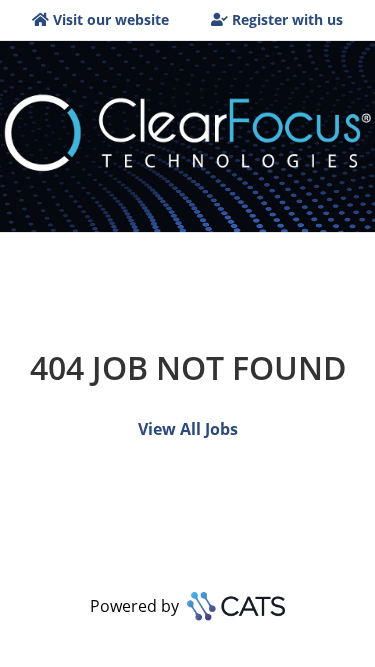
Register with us (287, 19)
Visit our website (111, 19)
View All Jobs (188, 429)
